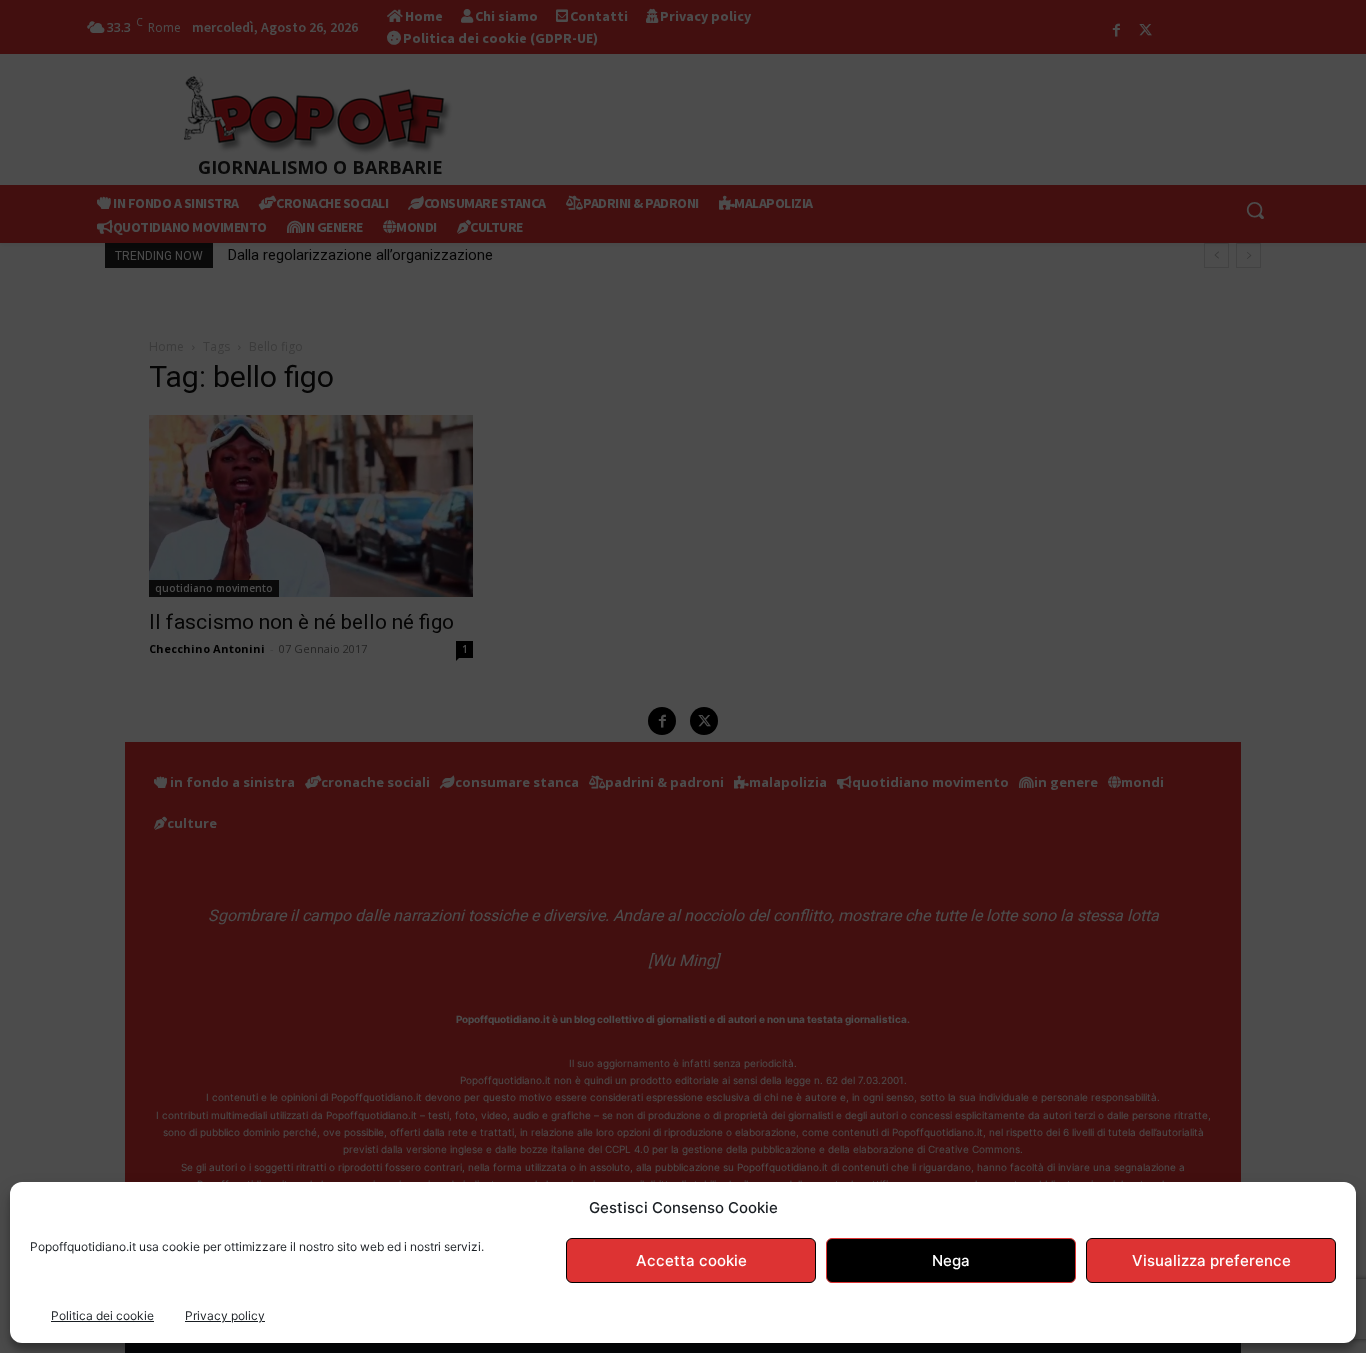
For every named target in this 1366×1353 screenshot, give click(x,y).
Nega (951, 1260)
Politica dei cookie (102, 1315)
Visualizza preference (1211, 1260)
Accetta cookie (691, 1260)
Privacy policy (225, 1315)
